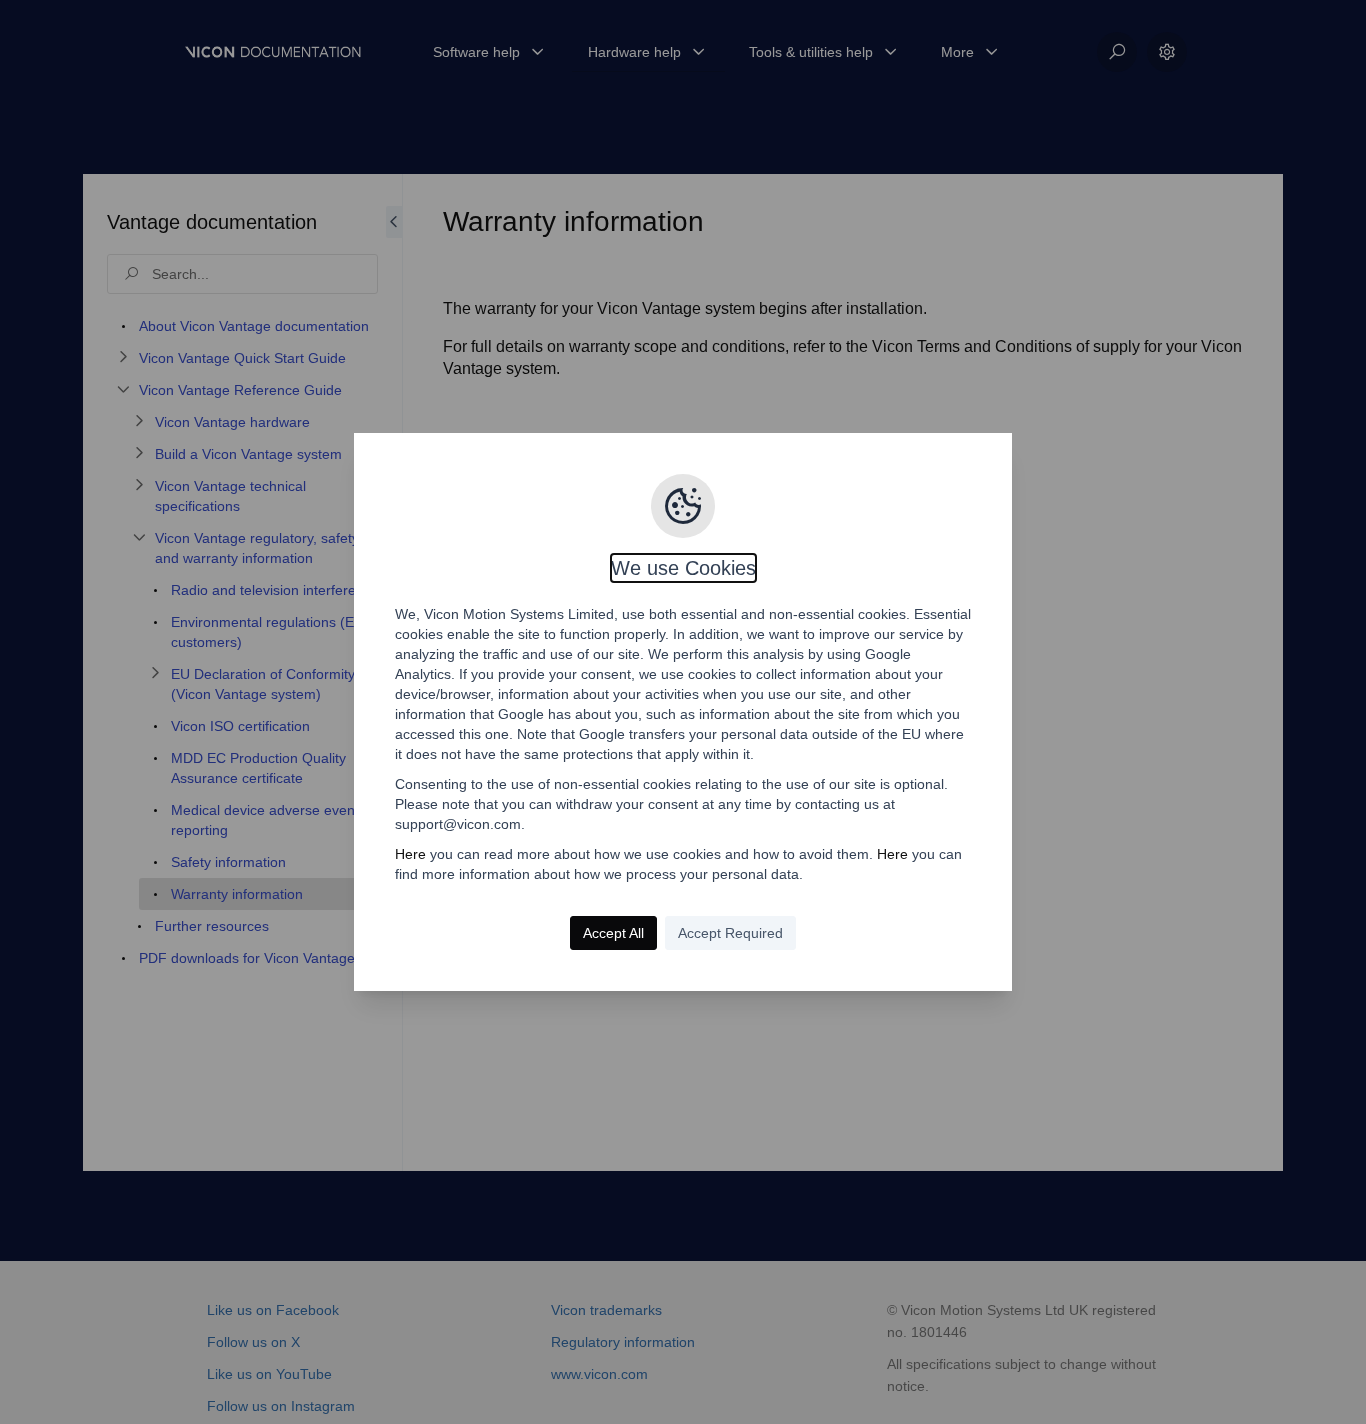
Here (410, 854)
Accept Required (730, 933)
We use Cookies (683, 568)
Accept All (613, 933)
